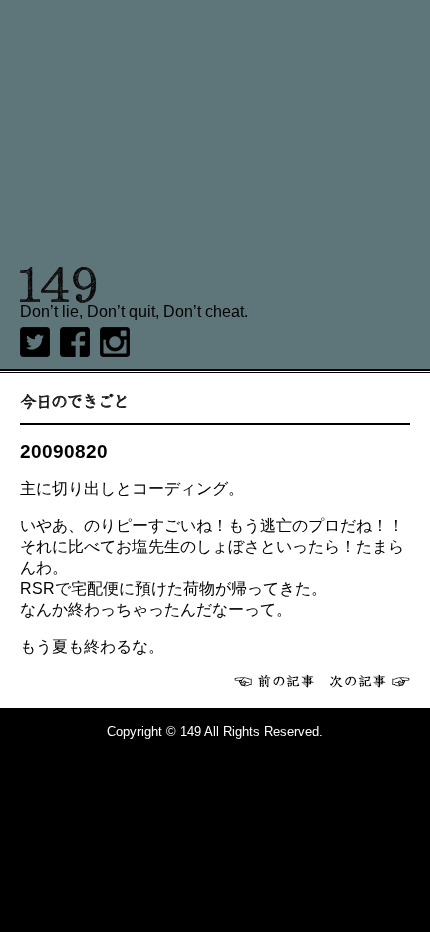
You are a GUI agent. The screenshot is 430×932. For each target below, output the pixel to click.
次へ (370, 681)
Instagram (115, 342)
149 (58, 285)
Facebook (75, 342)
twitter (35, 342)
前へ (274, 681)
